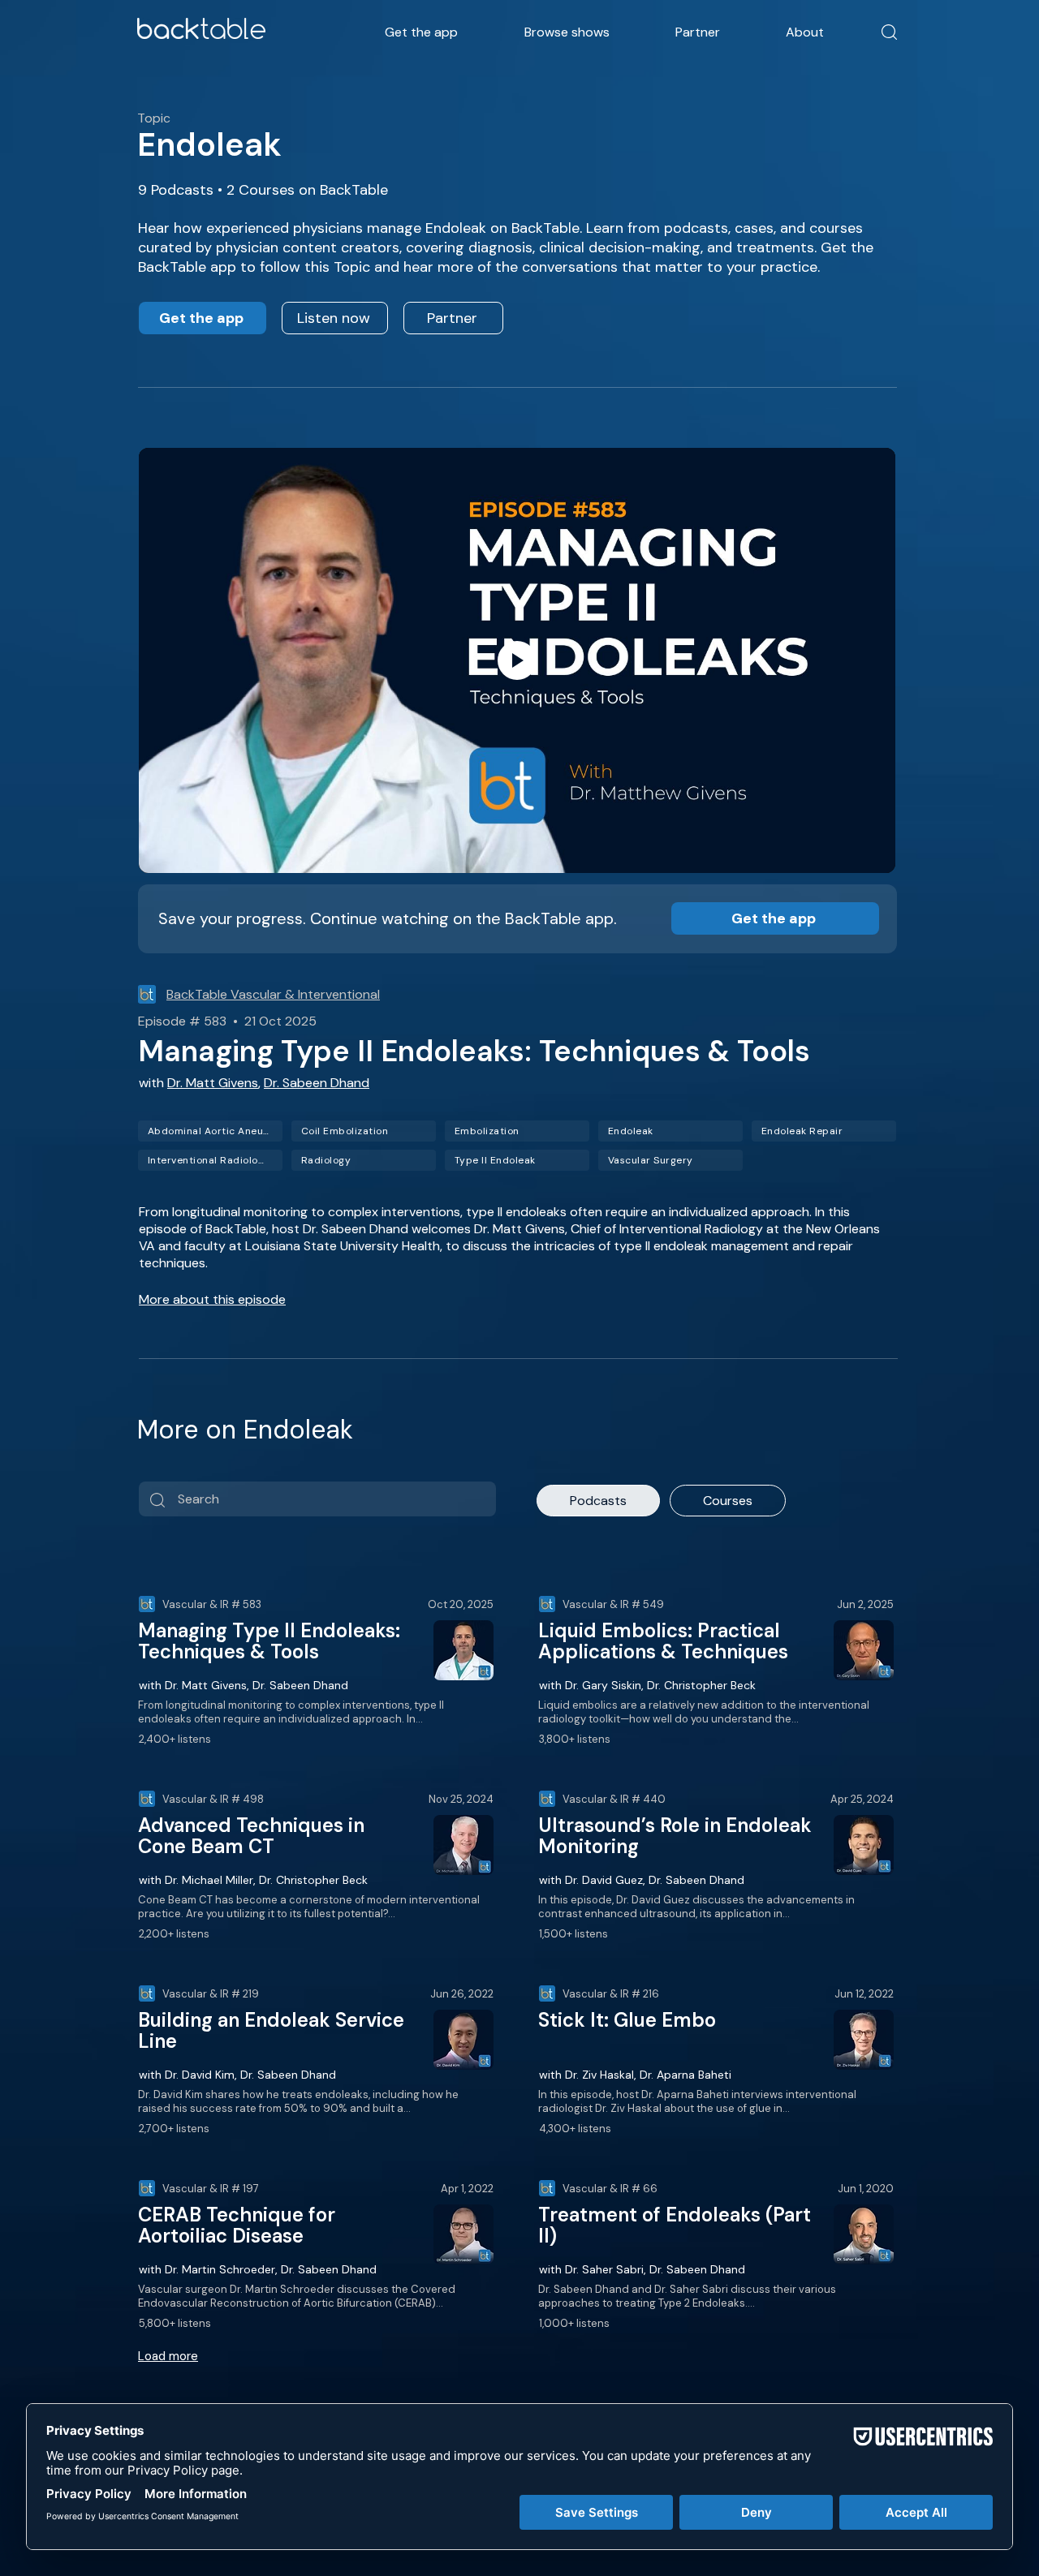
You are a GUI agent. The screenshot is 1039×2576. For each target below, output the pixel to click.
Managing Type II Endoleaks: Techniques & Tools (269, 1641)
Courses (728, 1501)
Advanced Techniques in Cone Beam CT (251, 1836)
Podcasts (598, 1501)
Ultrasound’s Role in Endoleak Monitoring (675, 1836)
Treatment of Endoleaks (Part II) (675, 2225)
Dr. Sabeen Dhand (317, 1083)
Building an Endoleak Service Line (271, 2030)
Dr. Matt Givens (213, 1083)
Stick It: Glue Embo (627, 2020)
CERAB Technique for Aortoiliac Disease (237, 2225)
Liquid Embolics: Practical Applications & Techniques (663, 1641)
